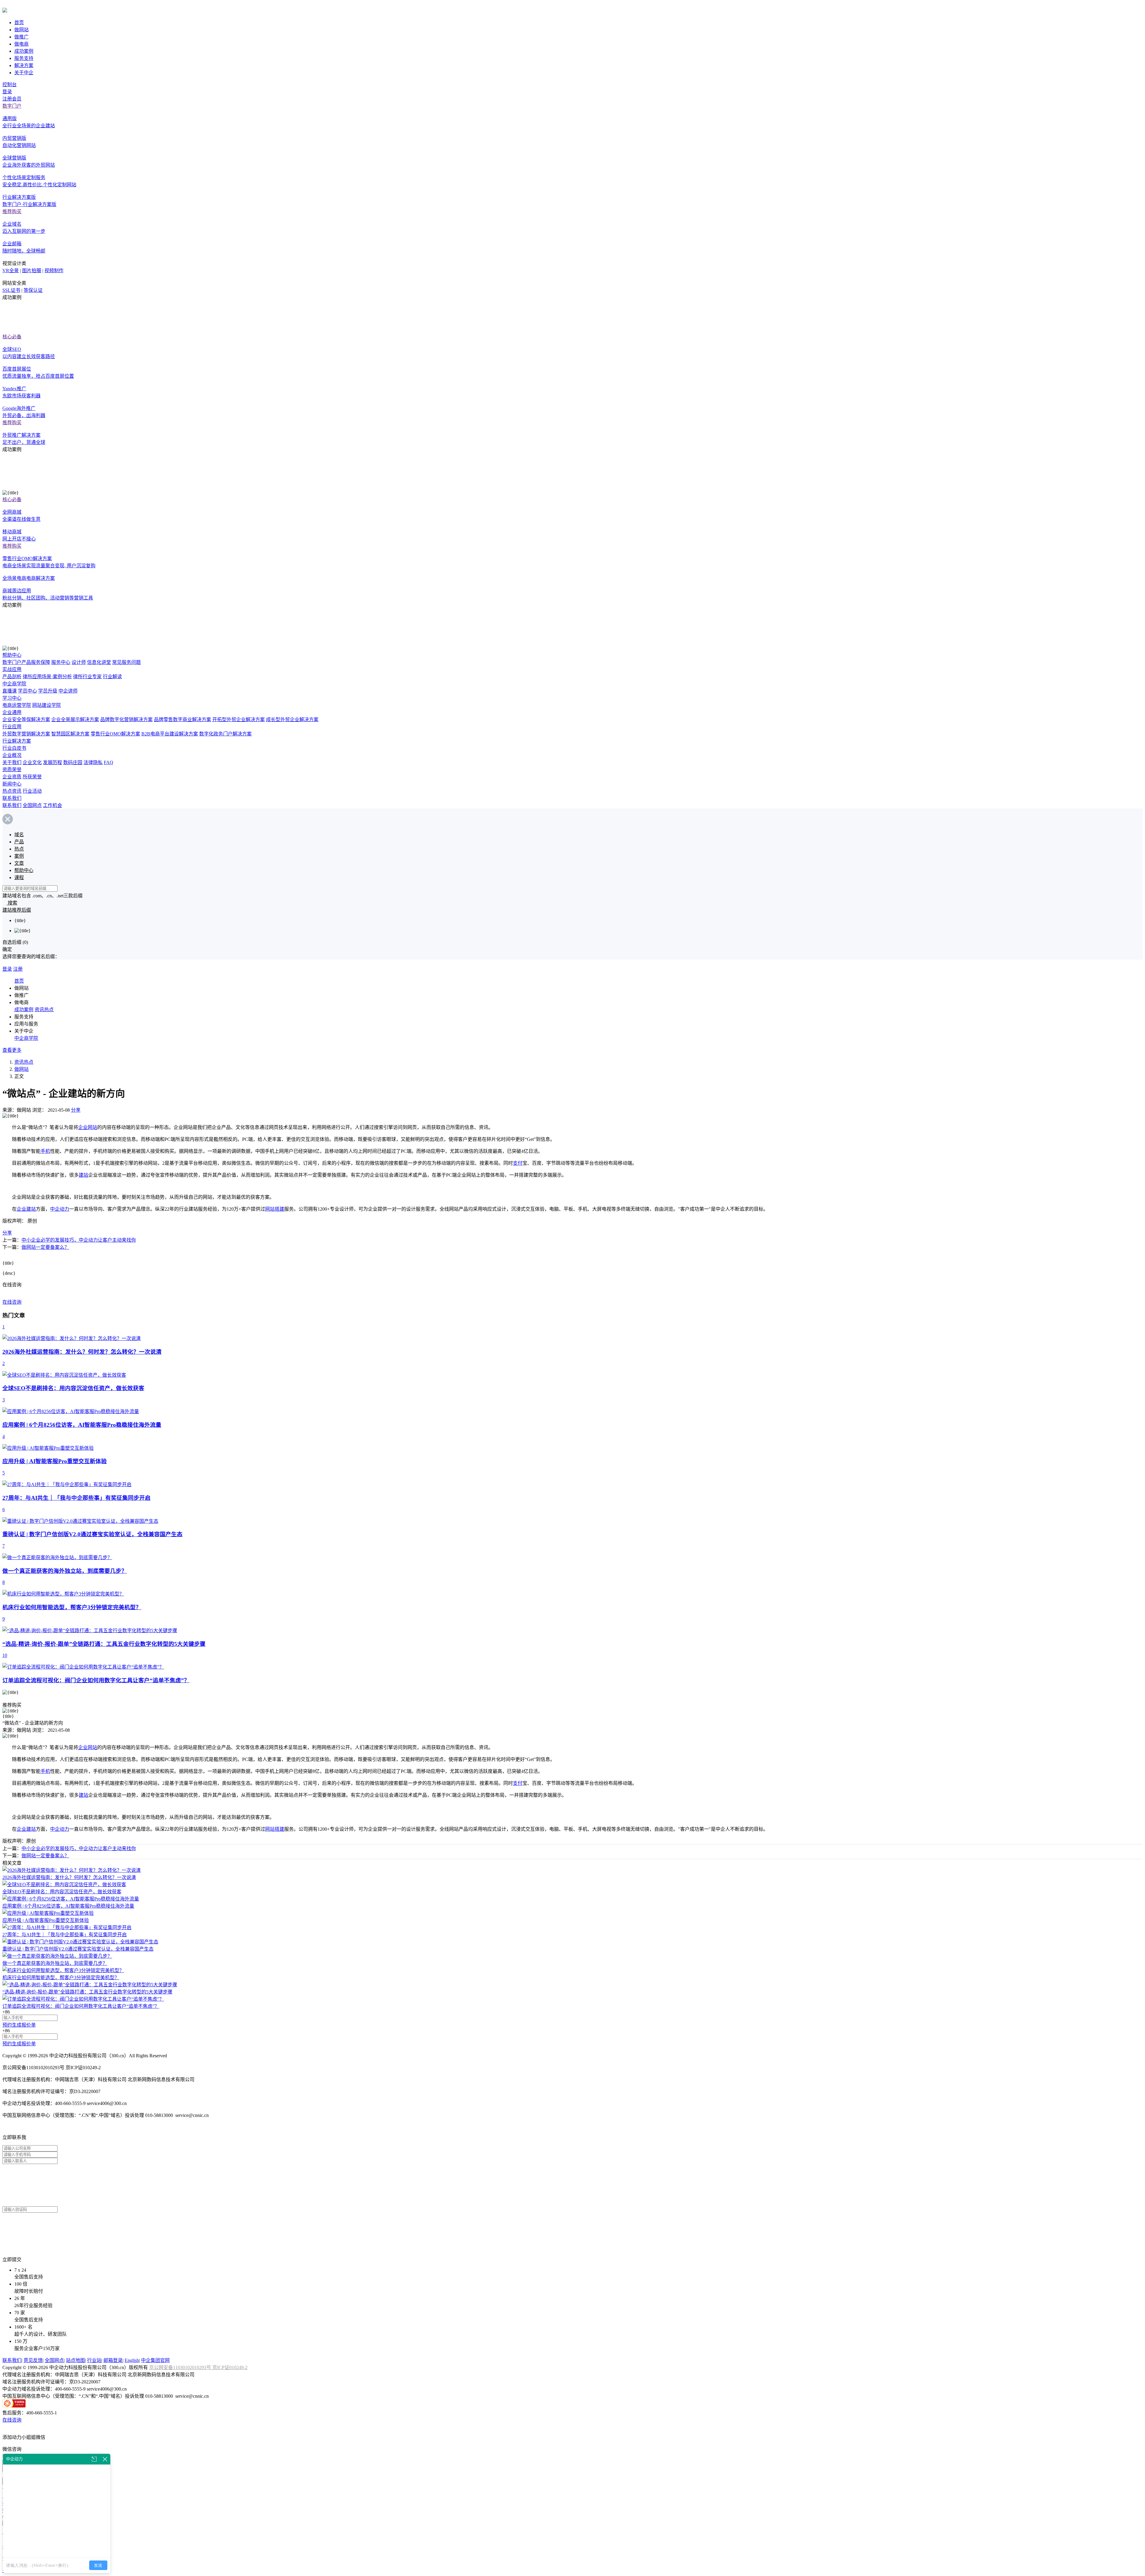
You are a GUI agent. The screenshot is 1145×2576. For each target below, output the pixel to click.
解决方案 (24, 65)
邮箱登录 (113, 2360)
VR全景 (11, 271)
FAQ (109, 762)
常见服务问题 (126, 662)
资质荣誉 (12, 770)
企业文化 (32, 762)
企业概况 (12, 755)
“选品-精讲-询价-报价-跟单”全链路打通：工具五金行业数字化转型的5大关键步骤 (87, 1992)
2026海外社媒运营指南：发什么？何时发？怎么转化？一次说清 (69, 1877)
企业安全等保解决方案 (26, 719)
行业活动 (32, 791)
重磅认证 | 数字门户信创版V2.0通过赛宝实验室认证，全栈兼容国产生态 (78, 1949)
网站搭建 (275, 1209)
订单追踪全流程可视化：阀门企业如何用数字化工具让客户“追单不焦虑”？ (81, 2006)
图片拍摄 (32, 271)
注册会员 (12, 99)
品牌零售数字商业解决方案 (182, 719)
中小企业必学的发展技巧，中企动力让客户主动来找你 (79, 1240)
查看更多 (12, 1050)
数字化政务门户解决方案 (225, 734)
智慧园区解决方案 (70, 734)
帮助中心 (12, 655)
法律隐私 (93, 762)
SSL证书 (11, 290)
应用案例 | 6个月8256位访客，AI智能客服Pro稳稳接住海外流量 (68, 1906)
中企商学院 (14, 684)
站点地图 (75, 2360)
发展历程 (52, 762)
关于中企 (24, 73)
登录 (7, 92)
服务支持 (24, 58)
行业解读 (112, 677)
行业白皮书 (14, 748)
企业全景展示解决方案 (75, 719)
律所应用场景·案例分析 (47, 677)
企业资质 (12, 777)
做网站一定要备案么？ (45, 1247)
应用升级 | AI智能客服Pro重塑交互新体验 (46, 1920)
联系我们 (12, 798)
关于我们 (12, 762)
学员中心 (27, 691)
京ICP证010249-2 (230, 2367)
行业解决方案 (17, 741)
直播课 (10, 691)
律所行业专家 (87, 677)
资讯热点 (44, 1010)
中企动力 (60, 1209)
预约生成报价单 (19, 2025)
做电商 (21, 44)
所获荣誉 (32, 777)
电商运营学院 (17, 705)
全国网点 (32, 805)
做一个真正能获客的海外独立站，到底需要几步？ (55, 1963)
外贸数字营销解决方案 (26, 734)
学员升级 (48, 691)
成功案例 (24, 51)
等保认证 (33, 290)
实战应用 (12, 669)
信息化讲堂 (99, 662)
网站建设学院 (47, 705)
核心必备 (12, 337)
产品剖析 (12, 677)
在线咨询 (12, 1302)
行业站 (94, 2360)
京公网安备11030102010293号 (181, 2367)
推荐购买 (12, 212)
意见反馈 (33, 2360)
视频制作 (54, 271)
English (132, 2360)
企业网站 (88, 1127)
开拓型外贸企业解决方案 (239, 719)
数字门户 (12, 106)
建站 (83, 1175)
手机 (45, 1151)
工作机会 (52, 805)
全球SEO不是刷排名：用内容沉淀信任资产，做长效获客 (62, 1892)
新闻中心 (12, 784)
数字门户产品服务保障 (26, 662)
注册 (18, 969)
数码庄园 (73, 762)
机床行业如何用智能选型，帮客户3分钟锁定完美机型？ (61, 1978)
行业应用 (12, 727)
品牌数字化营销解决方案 (126, 719)
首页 (19, 23)
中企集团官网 (155, 2360)
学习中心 (12, 698)
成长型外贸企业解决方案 (292, 719)
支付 (518, 1163)
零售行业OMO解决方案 (115, 734)
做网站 (21, 30)
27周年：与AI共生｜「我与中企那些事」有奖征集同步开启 (65, 1935)
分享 (76, 1110)
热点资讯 (12, 791)
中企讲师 (68, 691)
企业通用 (12, 712)
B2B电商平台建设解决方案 (170, 734)
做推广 (21, 37)
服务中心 (61, 662)
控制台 (10, 85)
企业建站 (26, 1209)
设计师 (79, 662)
